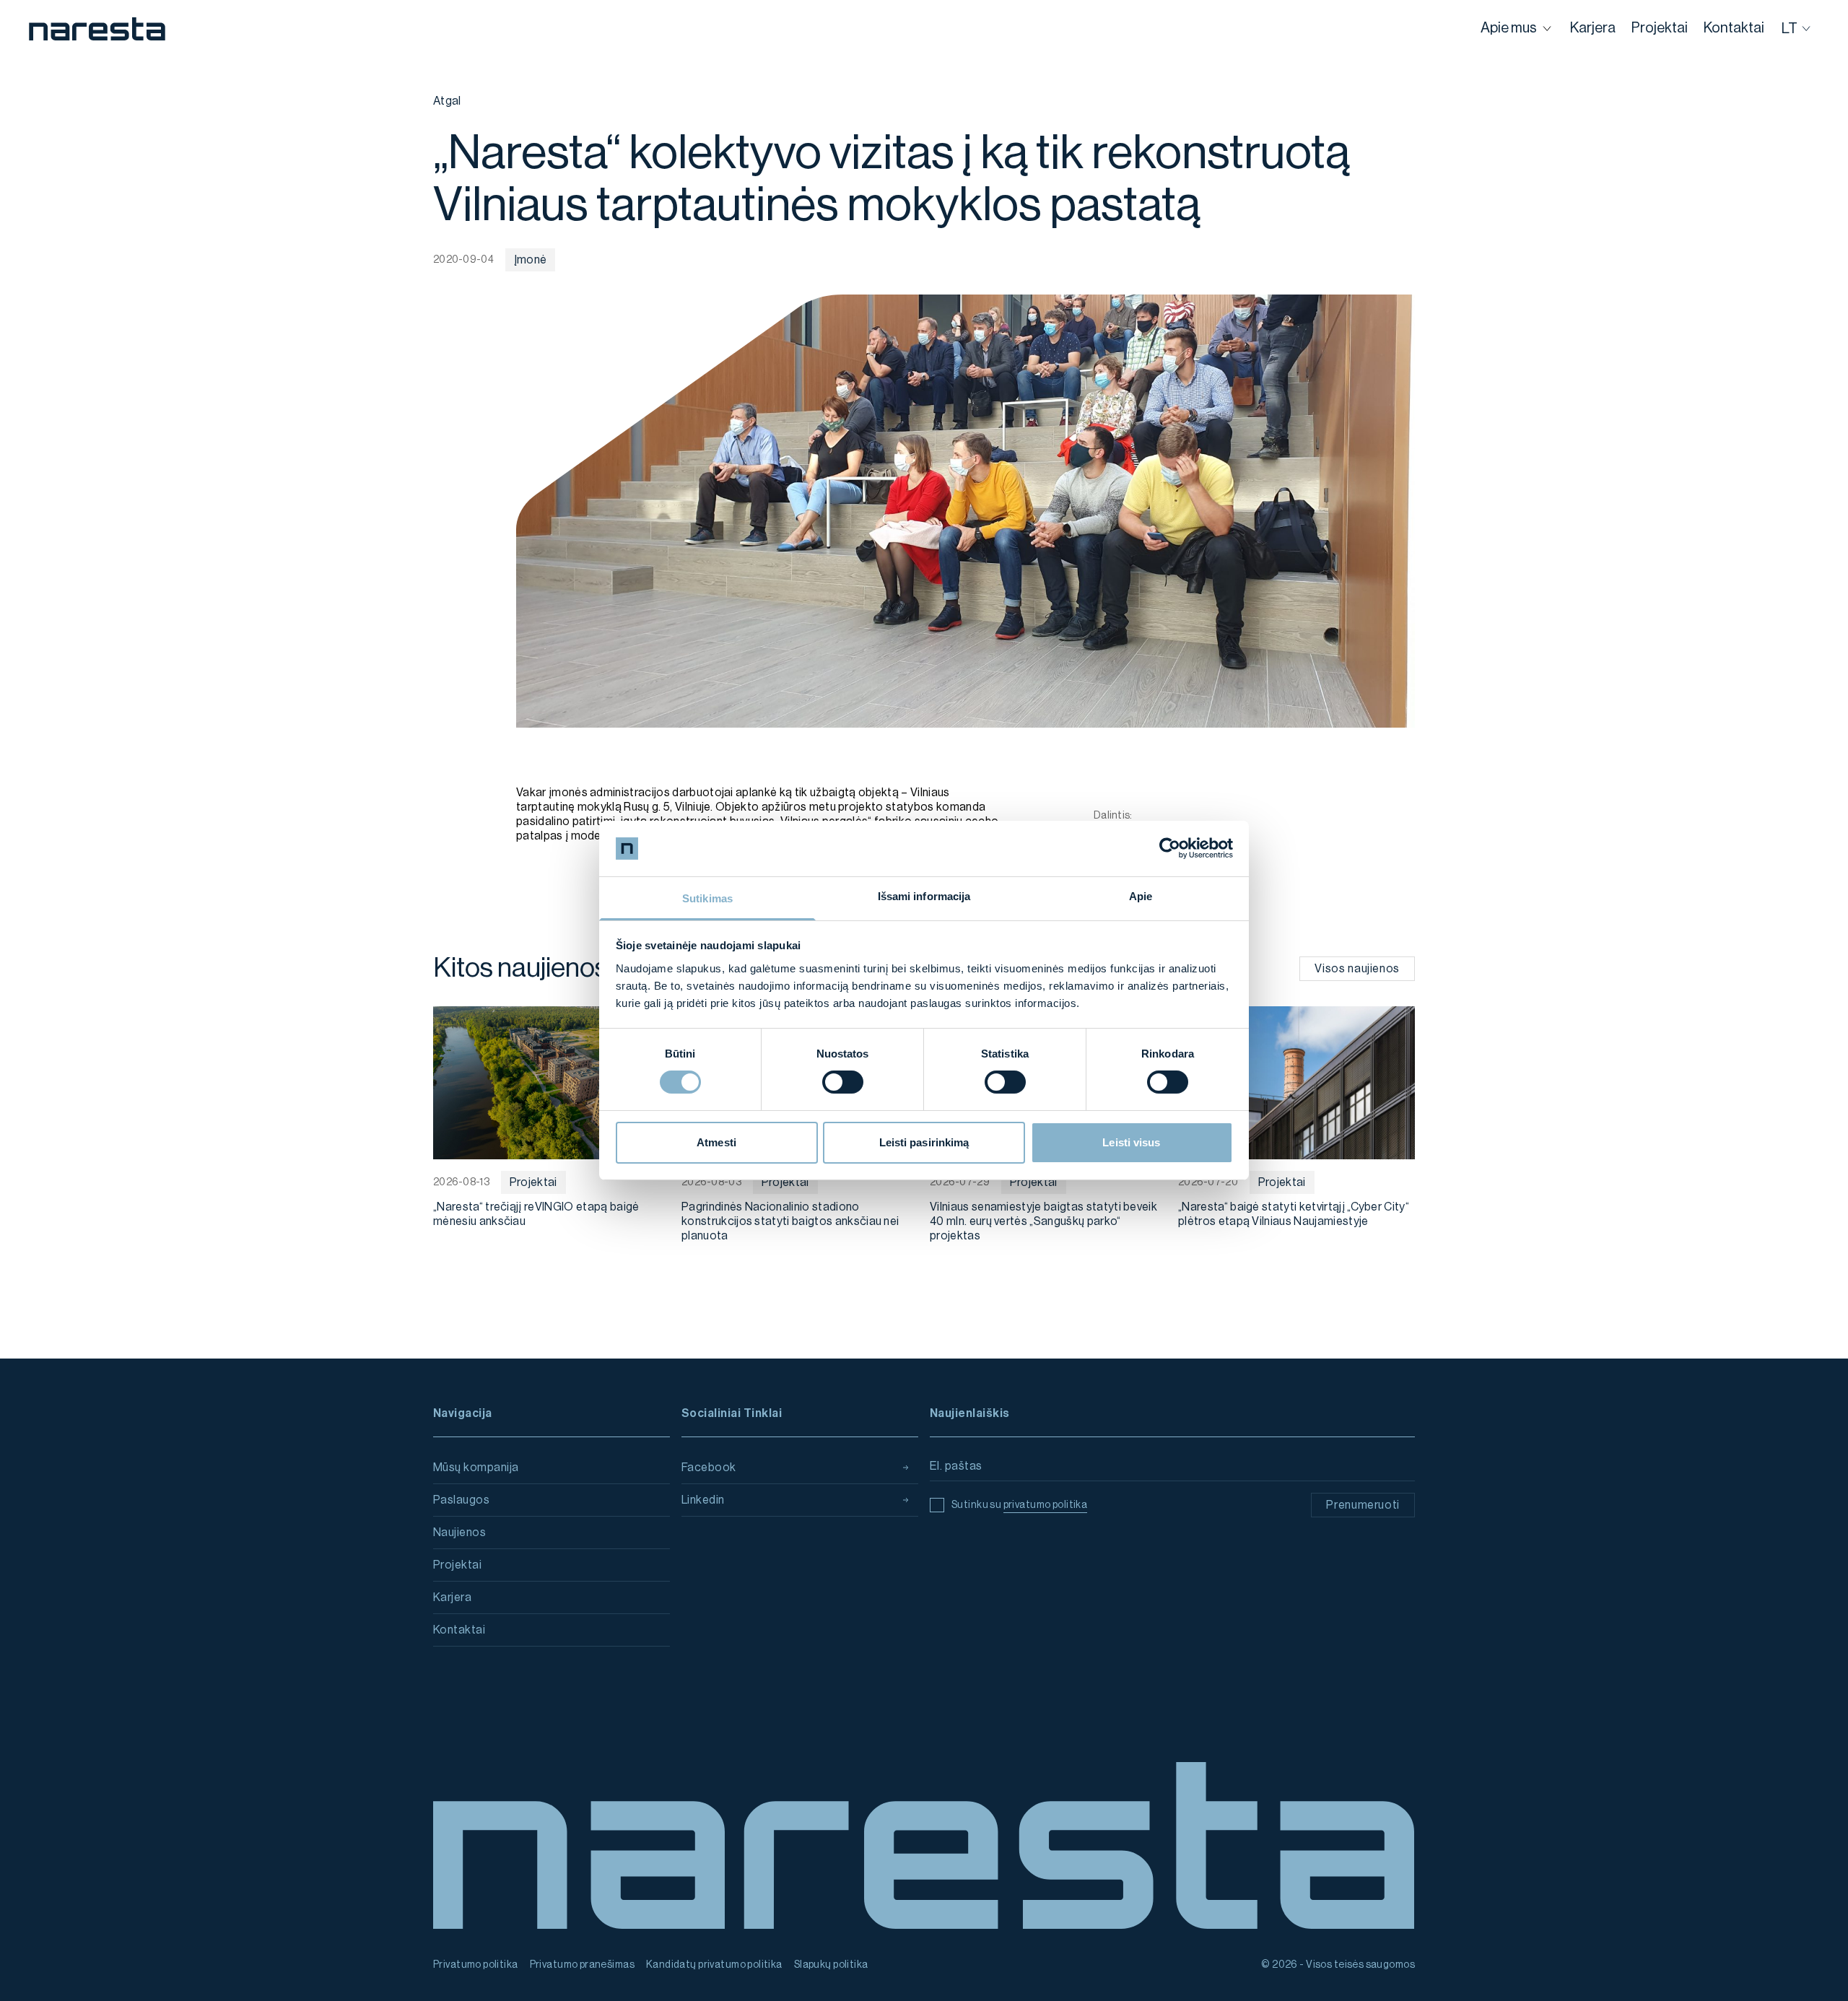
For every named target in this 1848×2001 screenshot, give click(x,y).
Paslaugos (461, 1500)
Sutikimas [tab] (707, 898)
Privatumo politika (476, 1965)
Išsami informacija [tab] (924, 896)
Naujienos (459, 1533)
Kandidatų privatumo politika (714, 1965)
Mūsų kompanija (476, 1468)
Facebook (709, 1468)
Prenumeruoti (1363, 1505)
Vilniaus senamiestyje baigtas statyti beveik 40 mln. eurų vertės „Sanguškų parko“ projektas (1043, 1221)
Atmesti (716, 1142)
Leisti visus (1131, 1142)
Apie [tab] (1141, 896)
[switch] (843, 1082)
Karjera (452, 1597)
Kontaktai (459, 1630)
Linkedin (703, 1500)
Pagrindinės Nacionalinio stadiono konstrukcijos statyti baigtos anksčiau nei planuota (790, 1221)
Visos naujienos (1357, 969)
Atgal (447, 101)
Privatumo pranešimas (582, 1965)
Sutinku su (1019, 1505)
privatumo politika (1046, 1505)
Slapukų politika (831, 1965)
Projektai (457, 1565)
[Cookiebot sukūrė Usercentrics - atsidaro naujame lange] (1170, 848)
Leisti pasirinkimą (924, 1142)
